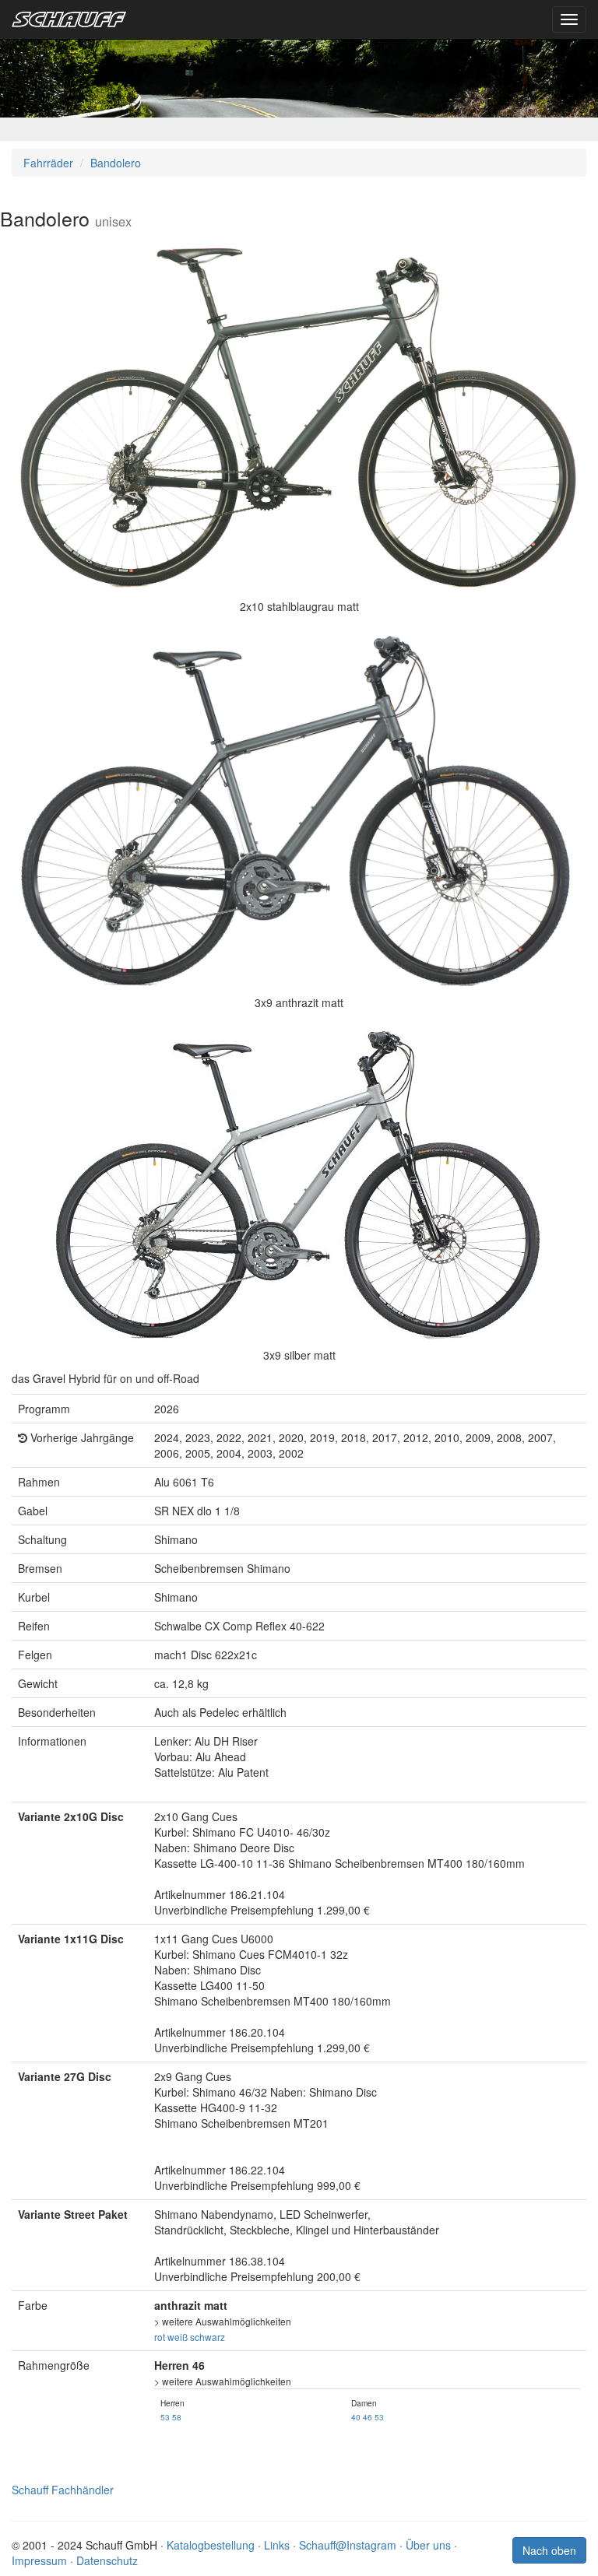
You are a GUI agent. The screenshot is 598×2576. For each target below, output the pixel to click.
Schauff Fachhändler (63, 2490)
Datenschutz (107, 2560)
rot (160, 2337)
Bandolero (116, 163)
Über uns (428, 2545)
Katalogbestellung (211, 2545)
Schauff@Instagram (348, 2545)
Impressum (39, 2560)
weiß (178, 2337)
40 (356, 2417)
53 (165, 2417)
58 (177, 2417)
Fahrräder (48, 163)
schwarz (208, 2337)
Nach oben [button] (549, 2550)
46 (368, 2417)
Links (277, 2545)
